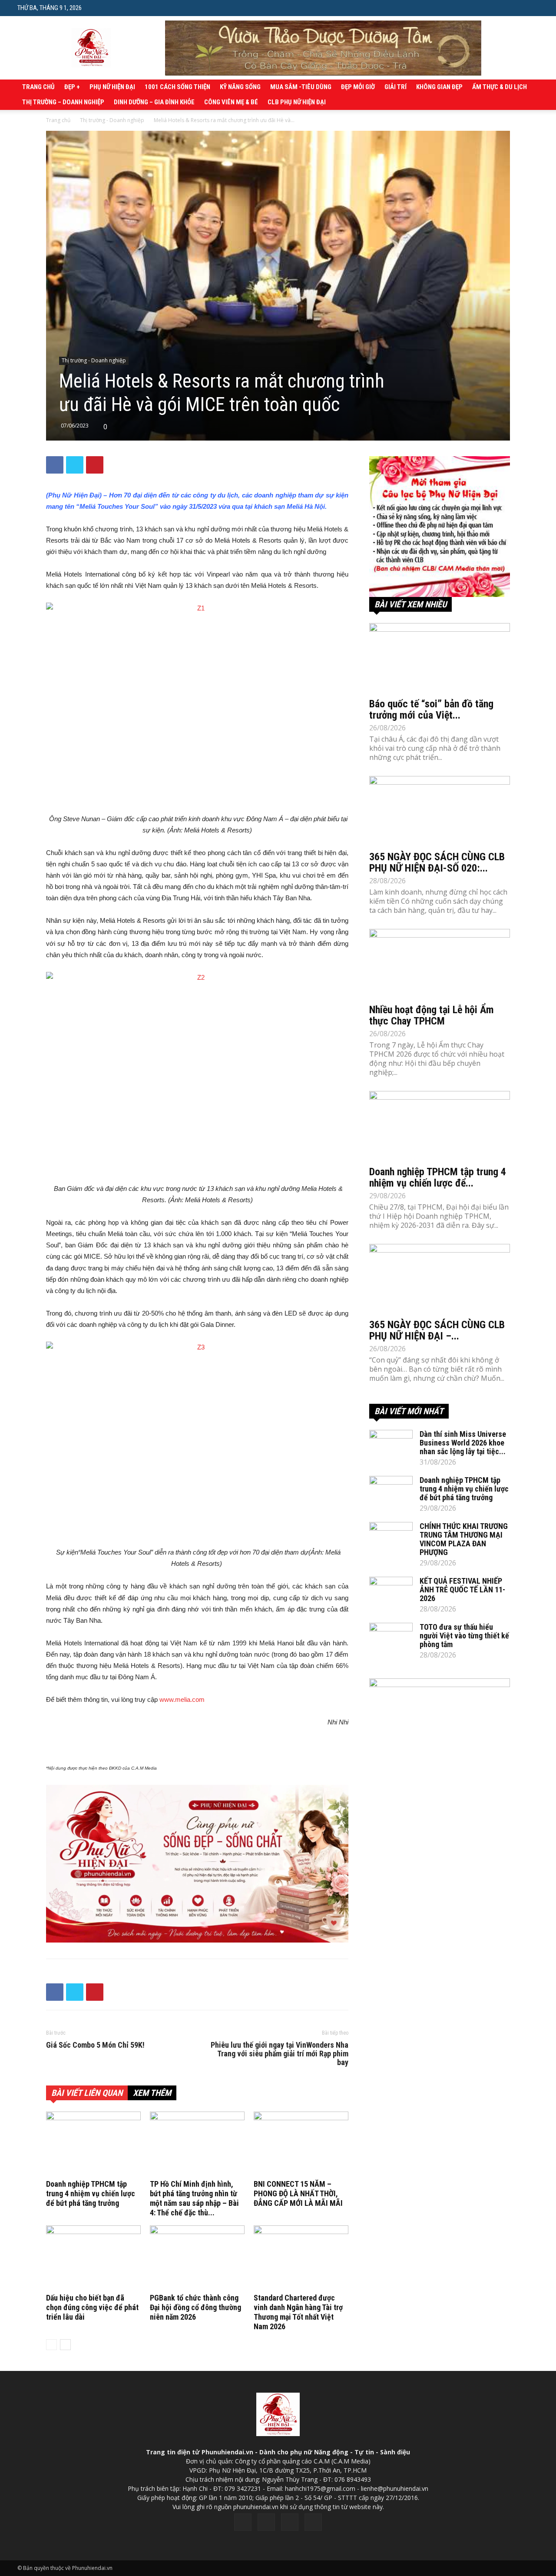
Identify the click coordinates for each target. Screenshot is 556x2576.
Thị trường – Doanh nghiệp (63, 102)
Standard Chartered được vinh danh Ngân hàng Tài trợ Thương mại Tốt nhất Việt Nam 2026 (298, 2312)
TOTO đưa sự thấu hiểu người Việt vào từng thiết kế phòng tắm (464, 1636)
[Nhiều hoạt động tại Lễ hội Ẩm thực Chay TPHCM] (440, 964)
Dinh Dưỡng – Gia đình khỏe (154, 102)
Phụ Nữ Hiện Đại (112, 87)
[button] (532, 8)
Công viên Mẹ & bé (231, 102)
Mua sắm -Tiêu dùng (301, 87)
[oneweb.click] (197, 1864)
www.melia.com (182, 1699)
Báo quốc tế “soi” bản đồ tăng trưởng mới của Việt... (431, 709)
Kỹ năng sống (240, 87)
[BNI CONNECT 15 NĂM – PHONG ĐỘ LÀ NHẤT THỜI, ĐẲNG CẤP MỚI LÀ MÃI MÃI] (301, 2144)
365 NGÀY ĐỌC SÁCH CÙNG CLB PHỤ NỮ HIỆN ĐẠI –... (437, 1330)
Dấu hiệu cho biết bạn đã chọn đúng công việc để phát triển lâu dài (92, 2307)
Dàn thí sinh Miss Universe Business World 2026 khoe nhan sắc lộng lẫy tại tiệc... (463, 1443)
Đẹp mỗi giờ (358, 87)
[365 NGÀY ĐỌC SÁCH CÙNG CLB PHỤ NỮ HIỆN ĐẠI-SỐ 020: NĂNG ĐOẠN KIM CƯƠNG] (440, 811)
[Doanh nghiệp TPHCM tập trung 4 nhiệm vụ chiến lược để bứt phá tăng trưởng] (93, 2144)
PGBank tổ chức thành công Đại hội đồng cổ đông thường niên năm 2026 (195, 2307)
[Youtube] (313, 2522)
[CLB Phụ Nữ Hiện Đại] (440, 527)
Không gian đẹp (439, 87)
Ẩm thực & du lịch (500, 87)
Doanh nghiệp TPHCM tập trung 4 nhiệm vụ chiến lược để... (438, 1177)
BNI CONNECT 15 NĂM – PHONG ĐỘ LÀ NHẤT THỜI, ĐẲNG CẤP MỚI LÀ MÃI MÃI (298, 2193)
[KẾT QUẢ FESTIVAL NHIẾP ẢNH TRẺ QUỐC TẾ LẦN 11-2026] (391, 1592)
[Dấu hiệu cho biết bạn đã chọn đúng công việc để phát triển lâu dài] (93, 2258)
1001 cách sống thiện (177, 87)
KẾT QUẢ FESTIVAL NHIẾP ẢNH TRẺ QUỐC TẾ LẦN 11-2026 (462, 1590)
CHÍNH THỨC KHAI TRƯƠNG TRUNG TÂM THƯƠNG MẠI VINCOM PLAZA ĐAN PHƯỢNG (464, 1539)
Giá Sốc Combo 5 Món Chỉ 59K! (95, 2045)
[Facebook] (243, 2522)
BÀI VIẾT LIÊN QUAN (87, 2093)
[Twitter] (266, 2522)
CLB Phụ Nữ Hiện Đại (297, 102)
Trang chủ (38, 87)
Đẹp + (72, 87)
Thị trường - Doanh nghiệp (112, 120)
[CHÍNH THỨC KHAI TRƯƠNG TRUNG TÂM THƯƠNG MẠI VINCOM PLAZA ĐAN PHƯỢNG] (391, 1537)
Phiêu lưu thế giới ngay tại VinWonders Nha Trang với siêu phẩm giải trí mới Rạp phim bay (280, 2054)
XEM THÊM (152, 2093)
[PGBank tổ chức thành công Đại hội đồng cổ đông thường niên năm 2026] (197, 2258)
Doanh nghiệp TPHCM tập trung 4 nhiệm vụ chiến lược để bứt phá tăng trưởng (91, 2193)
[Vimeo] (290, 2522)
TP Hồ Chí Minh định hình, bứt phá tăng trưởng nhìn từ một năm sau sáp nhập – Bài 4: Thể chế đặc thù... (194, 2198)
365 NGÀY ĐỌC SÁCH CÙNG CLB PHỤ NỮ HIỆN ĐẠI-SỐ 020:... (437, 862)
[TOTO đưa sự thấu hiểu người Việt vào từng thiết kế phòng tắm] (391, 1638)
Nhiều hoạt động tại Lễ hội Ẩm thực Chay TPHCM (432, 1015)
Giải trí (395, 87)
